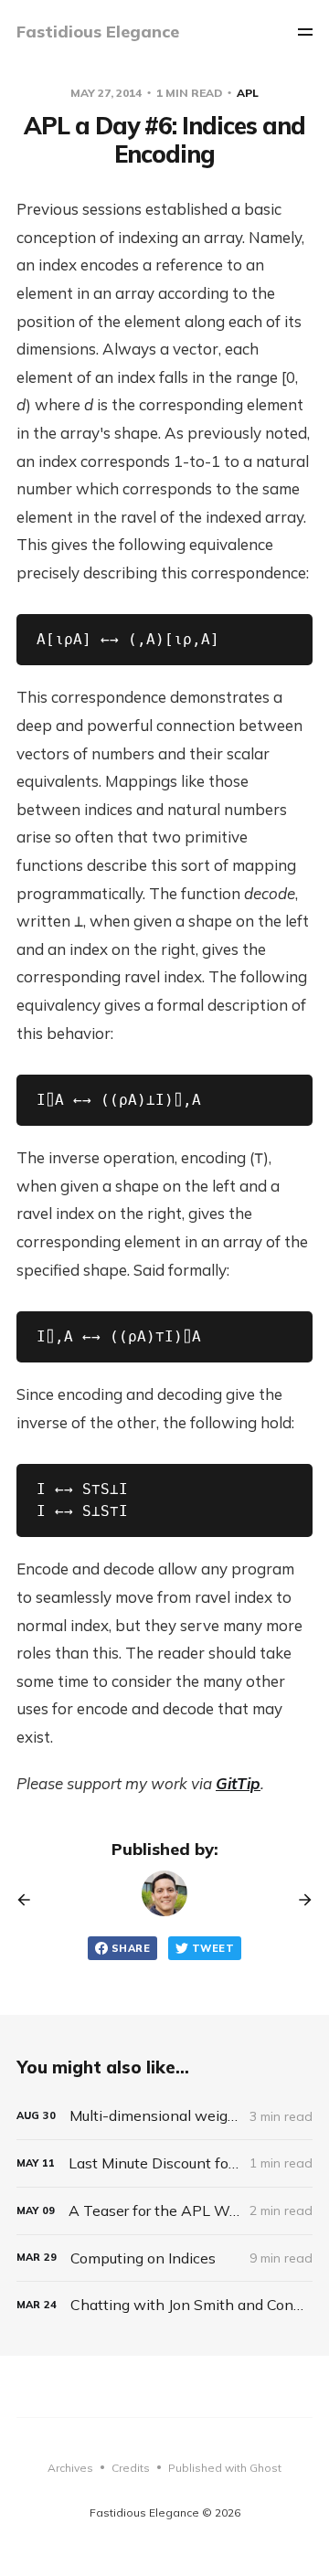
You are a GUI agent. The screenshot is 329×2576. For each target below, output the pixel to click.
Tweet (213, 1948)
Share (131, 1948)
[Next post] (299, 1900)
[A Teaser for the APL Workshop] (164, 2211)
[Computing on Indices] (164, 2258)
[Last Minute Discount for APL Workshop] (164, 2163)
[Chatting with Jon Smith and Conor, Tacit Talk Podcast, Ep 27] (164, 2305)
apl (248, 93)
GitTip (238, 1783)
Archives (70, 2468)
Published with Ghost (225, 2468)
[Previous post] (30, 1900)
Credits (131, 2468)
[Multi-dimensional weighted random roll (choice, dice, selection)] (164, 2116)
